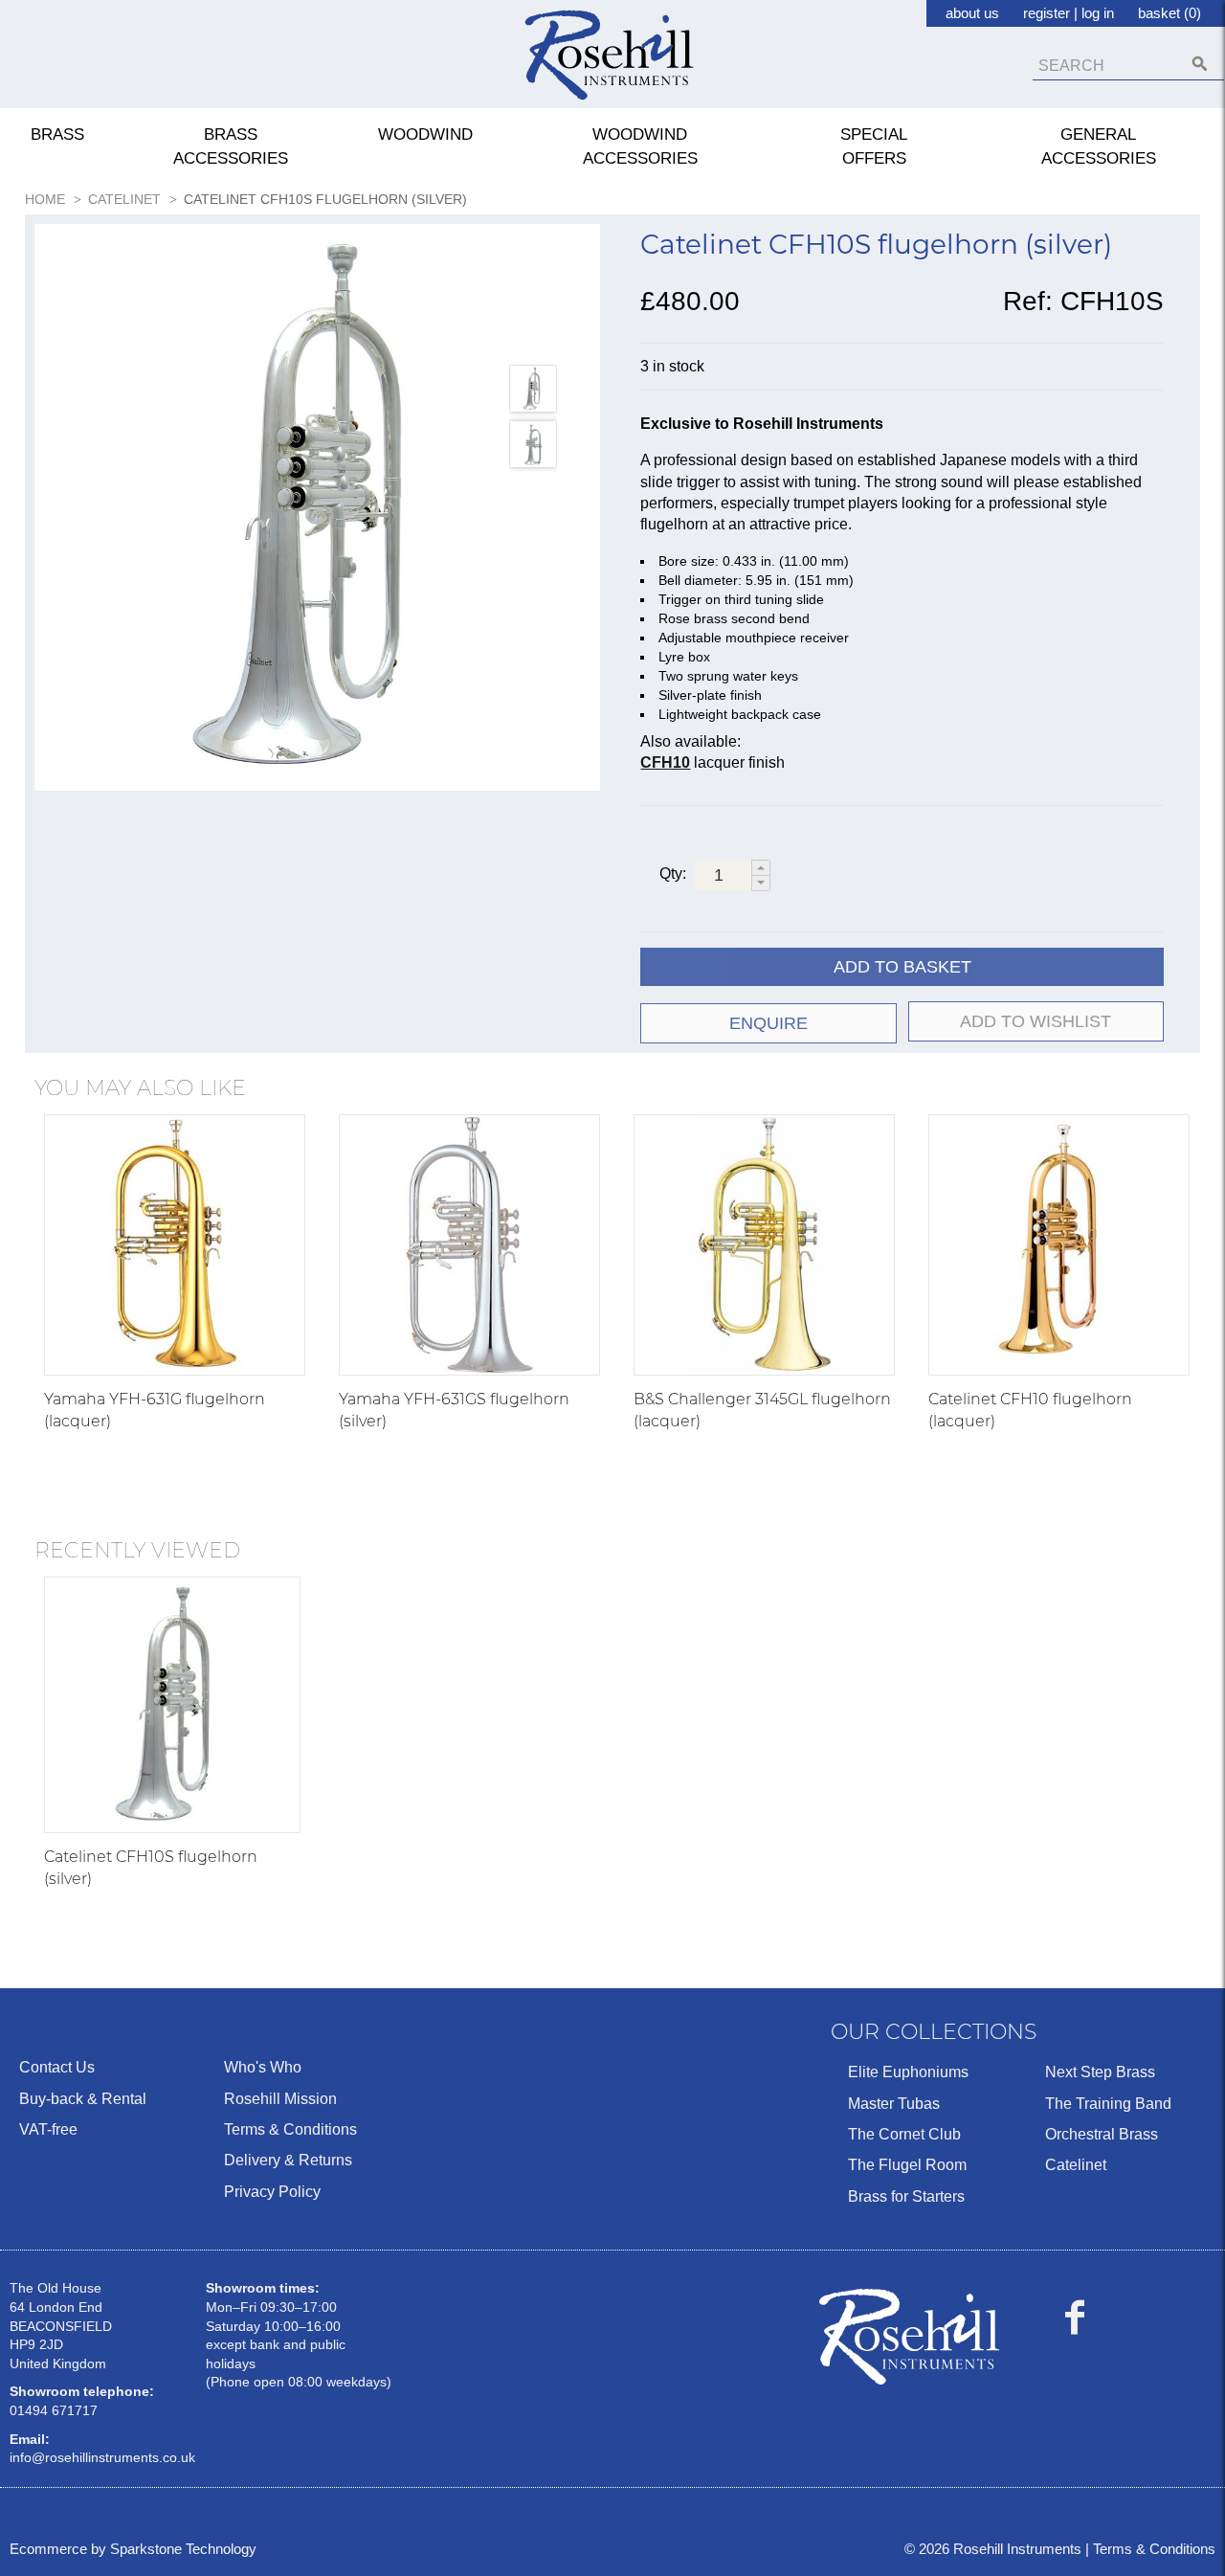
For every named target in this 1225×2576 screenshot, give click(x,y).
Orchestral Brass (1102, 2134)
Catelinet (1076, 2165)
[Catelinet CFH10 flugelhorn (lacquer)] (1059, 1245)
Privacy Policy (272, 2192)
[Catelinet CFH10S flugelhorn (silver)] (172, 1705)
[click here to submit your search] (1200, 64)
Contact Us (57, 2067)
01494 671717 (54, 2410)
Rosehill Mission (280, 2099)
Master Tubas (894, 2104)
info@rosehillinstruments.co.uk (102, 2457)
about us (972, 13)
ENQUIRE (768, 1023)
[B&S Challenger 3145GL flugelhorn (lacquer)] (764, 1245)
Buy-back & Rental (83, 2099)
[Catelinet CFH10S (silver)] (318, 507)
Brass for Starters (906, 2196)
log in (1098, 13)
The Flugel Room (907, 2165)
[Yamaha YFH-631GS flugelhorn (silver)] (469, 1245)
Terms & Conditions (290, 2129)
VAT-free (48, 2129)
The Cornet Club (904, 2134)
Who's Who (263, 2067)
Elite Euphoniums (908, 2072)
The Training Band (1108, 2104)
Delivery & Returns (288, 2160)
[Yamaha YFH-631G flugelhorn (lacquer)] (175, 1245)
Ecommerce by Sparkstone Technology (133, 2549)
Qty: (673, 874)
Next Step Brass (1100, 2072)
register (1047, 13)
